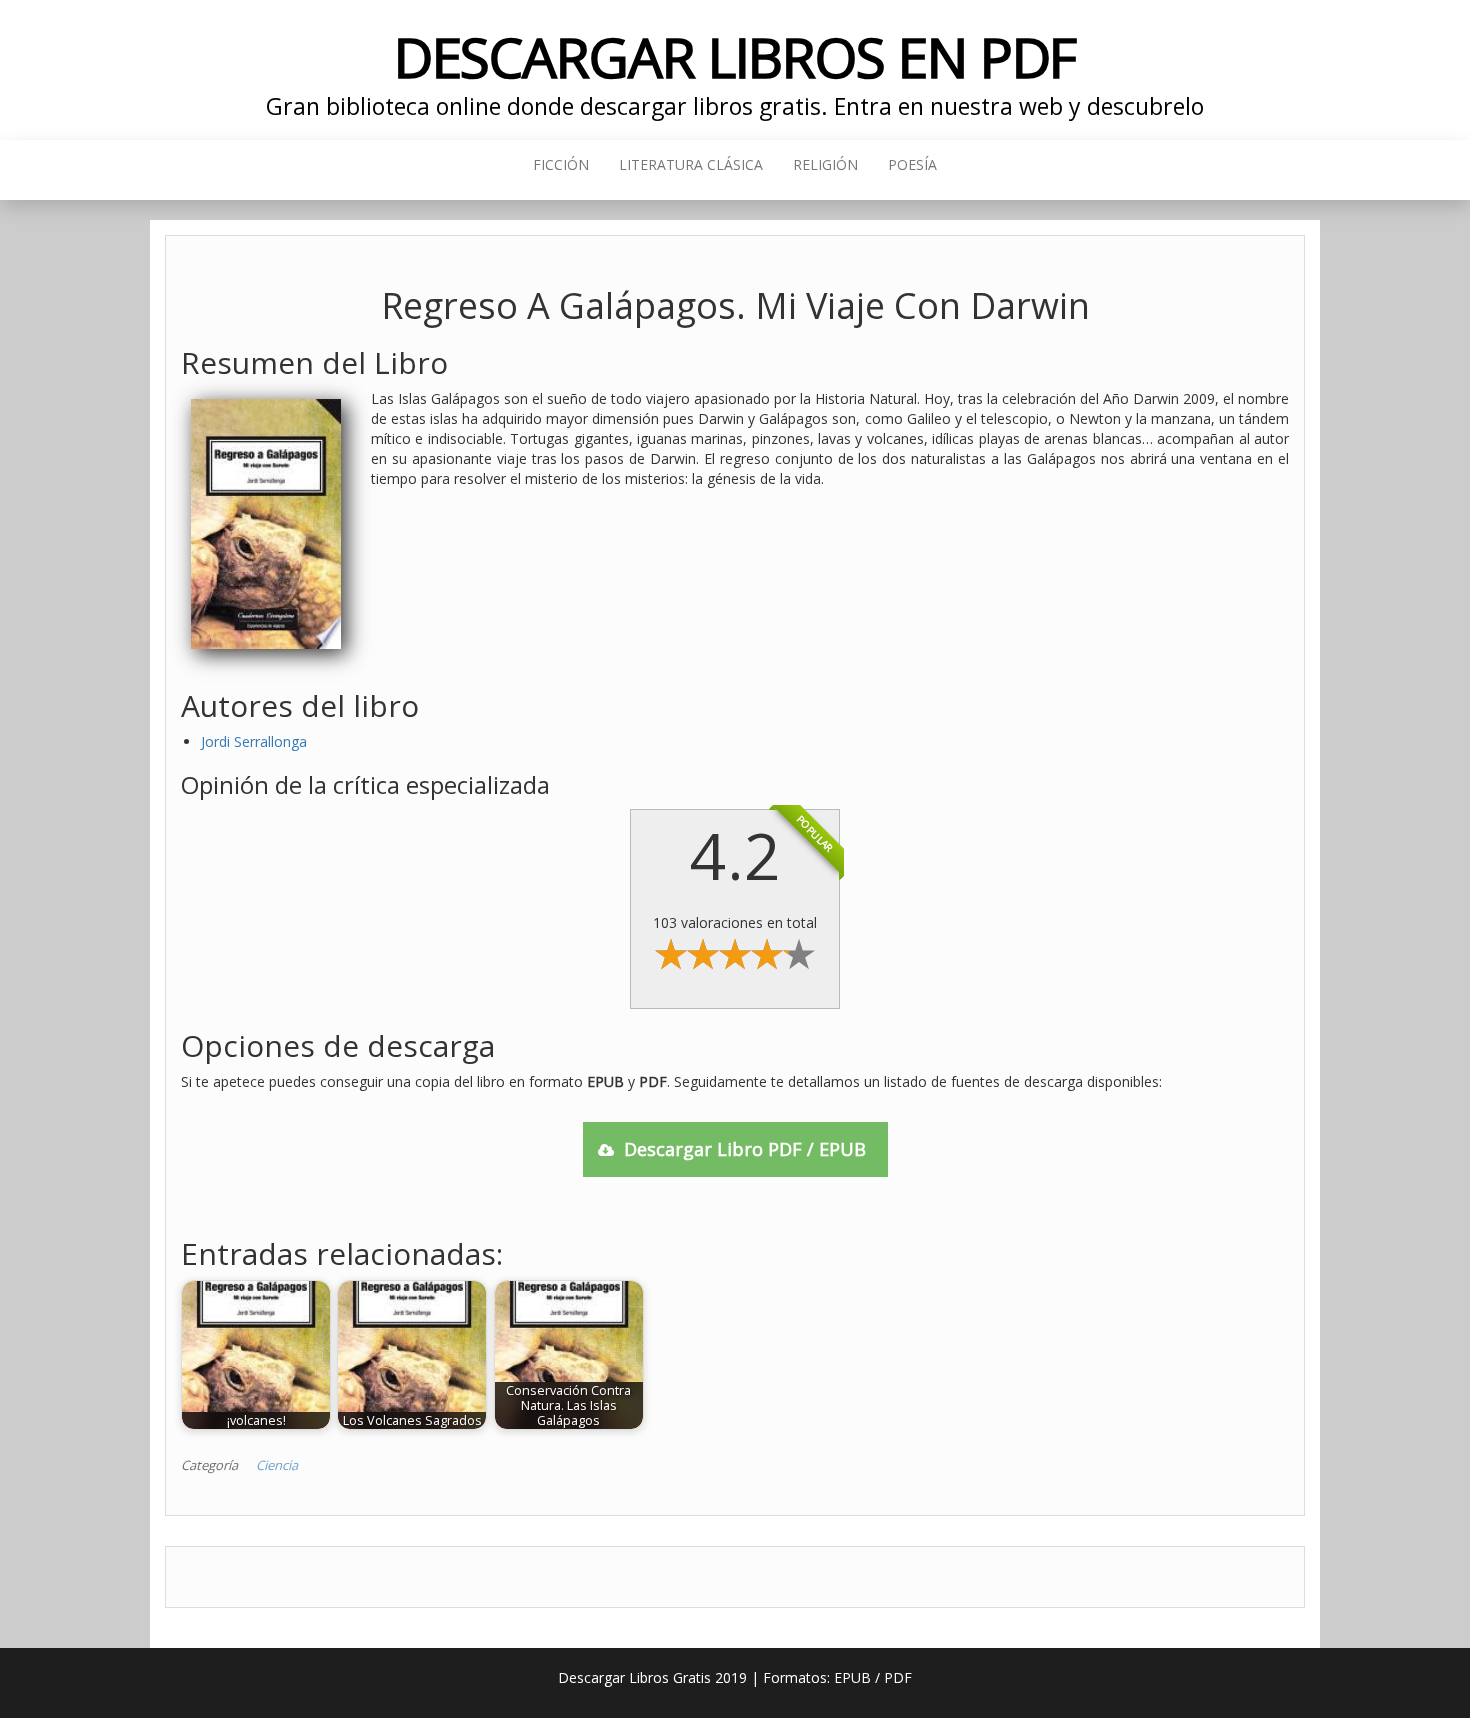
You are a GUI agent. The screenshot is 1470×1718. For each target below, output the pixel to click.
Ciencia (277, 1465)
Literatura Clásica (691, 164)
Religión (825, 164)
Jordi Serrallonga (254, 741)
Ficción (561, 164)
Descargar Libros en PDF (735, 56)
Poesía (912, 164)
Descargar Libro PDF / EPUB (745, 1149)
